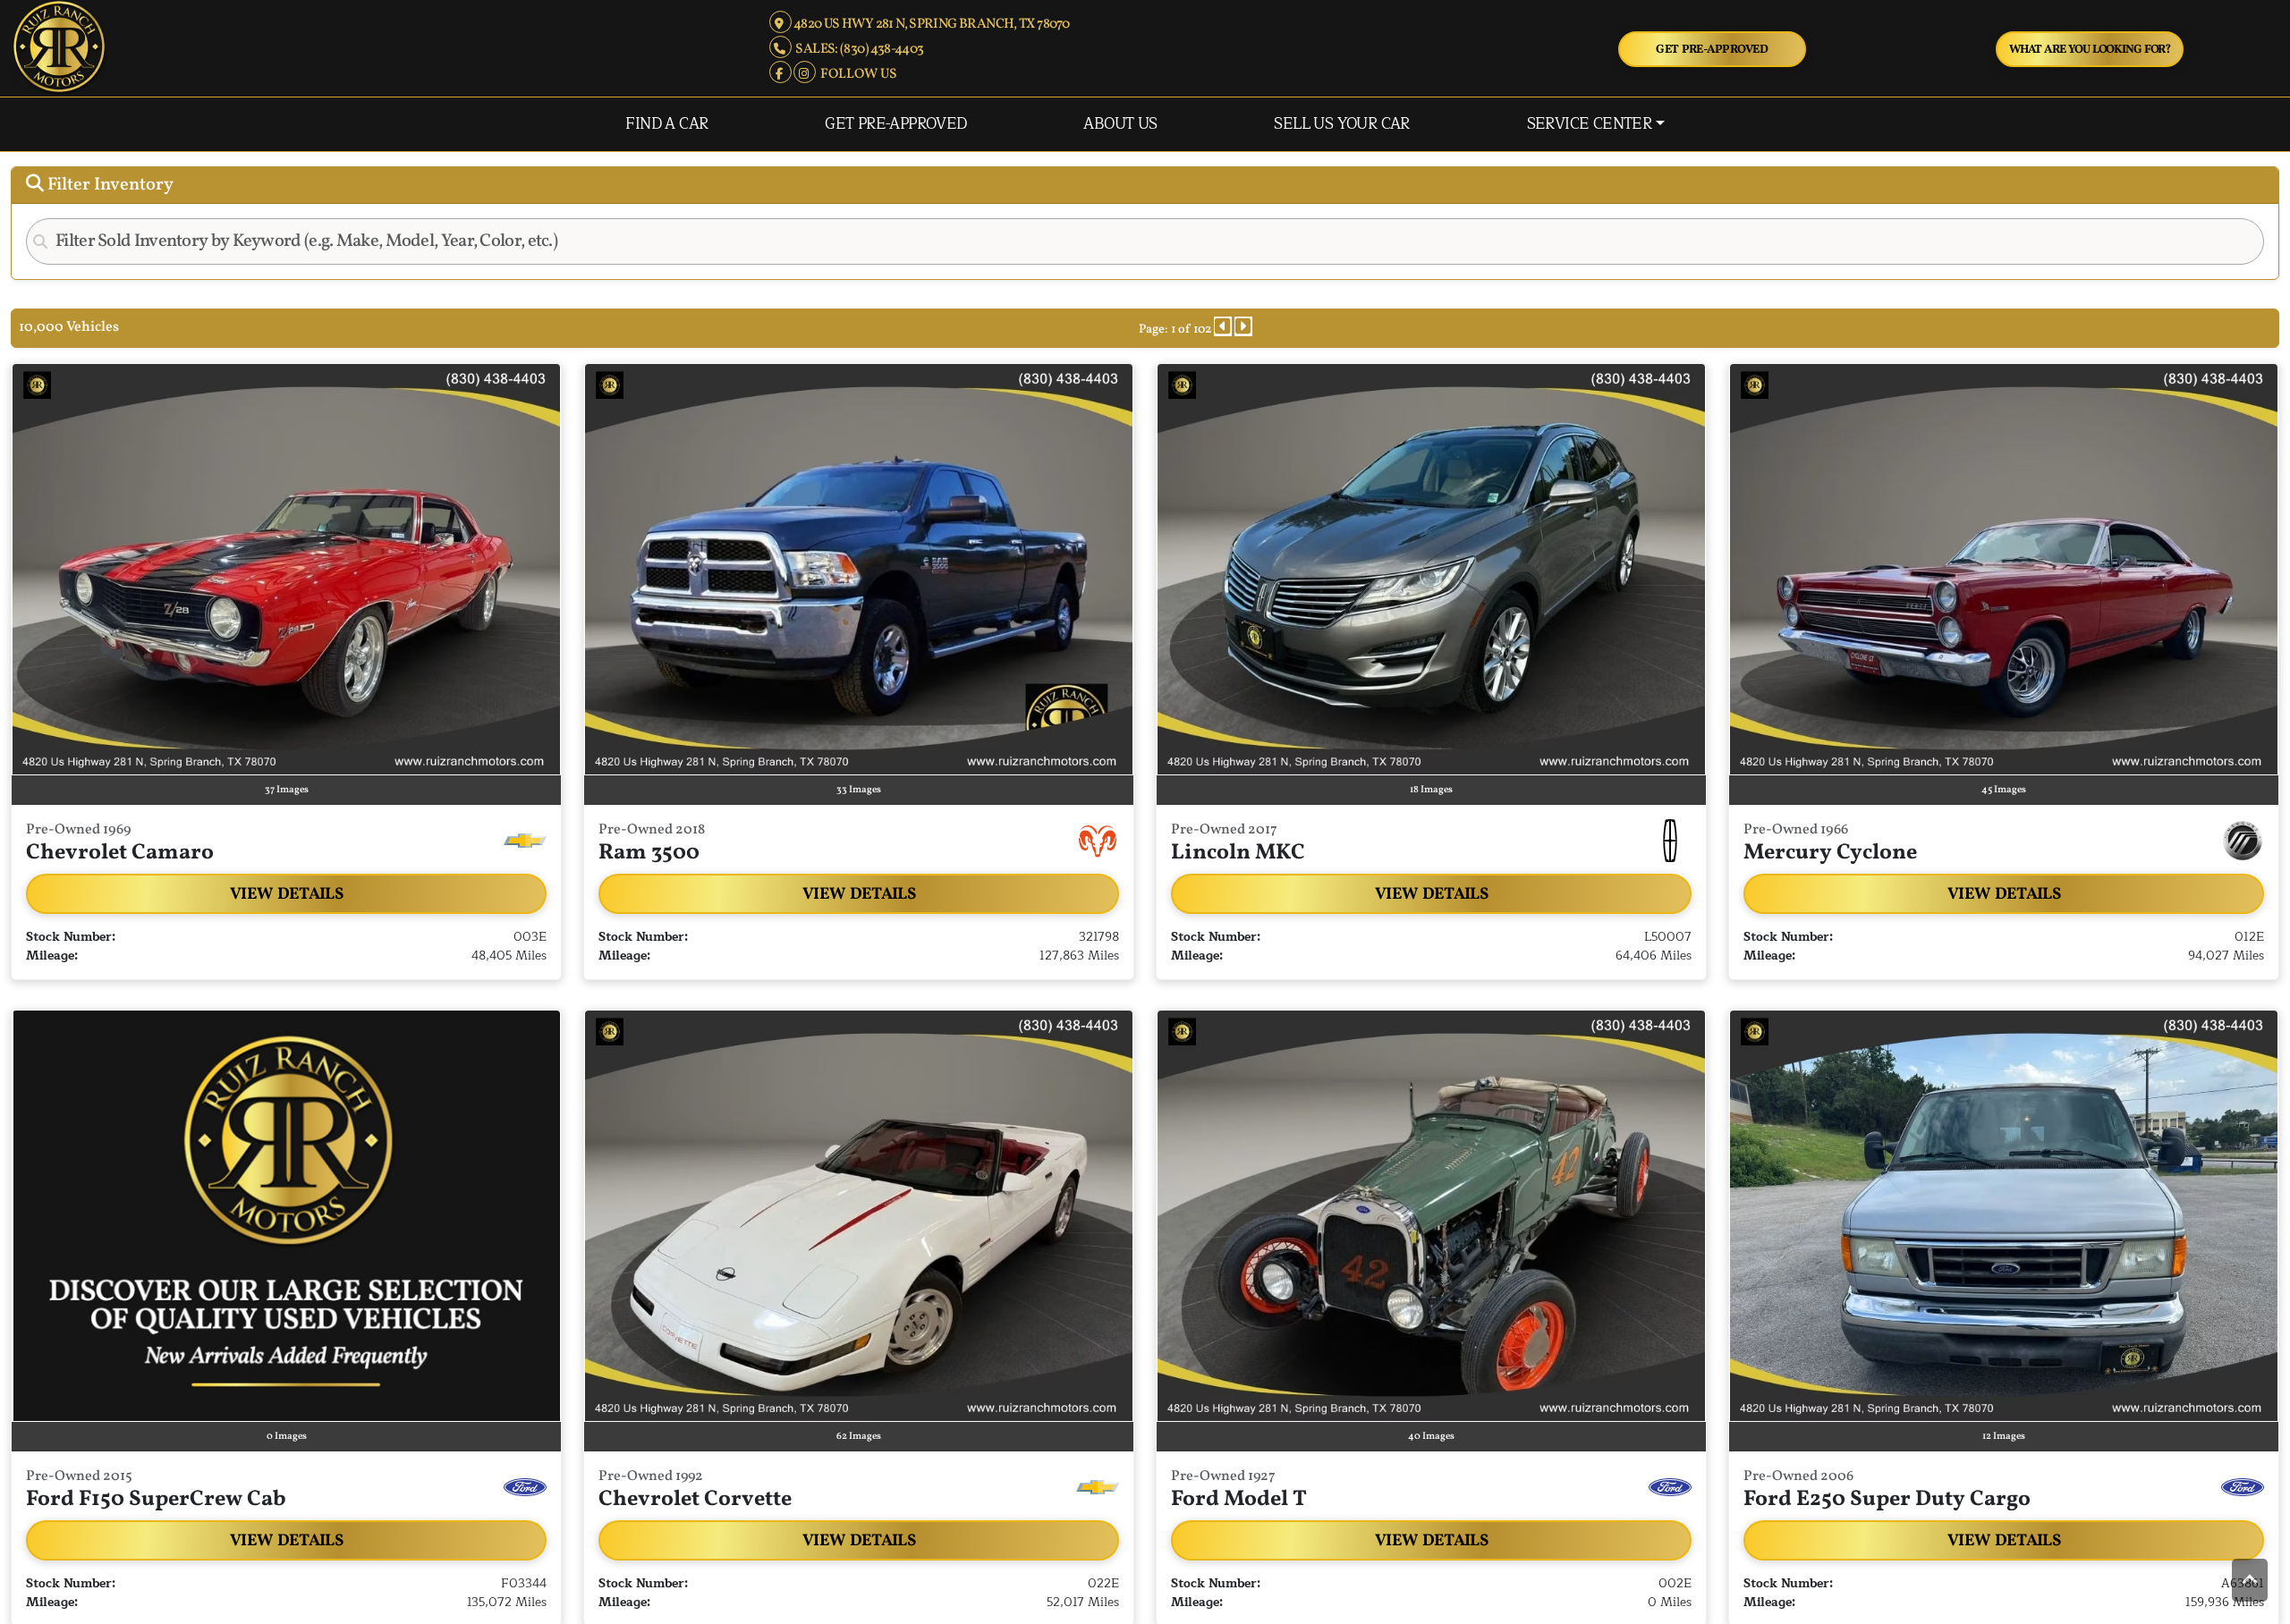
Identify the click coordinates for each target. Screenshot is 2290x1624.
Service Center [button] (1590, 124)
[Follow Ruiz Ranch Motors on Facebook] (781, 74)
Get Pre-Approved (1712, 50)
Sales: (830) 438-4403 (858, 49)
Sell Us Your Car (1342, 124)
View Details (286, 894)
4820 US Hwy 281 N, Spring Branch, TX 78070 (931, 24)
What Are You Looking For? (2090, 50)
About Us (1120, 124)
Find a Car (666, 124)
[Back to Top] (2250, 1582)
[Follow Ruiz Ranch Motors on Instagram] (806, 74)
